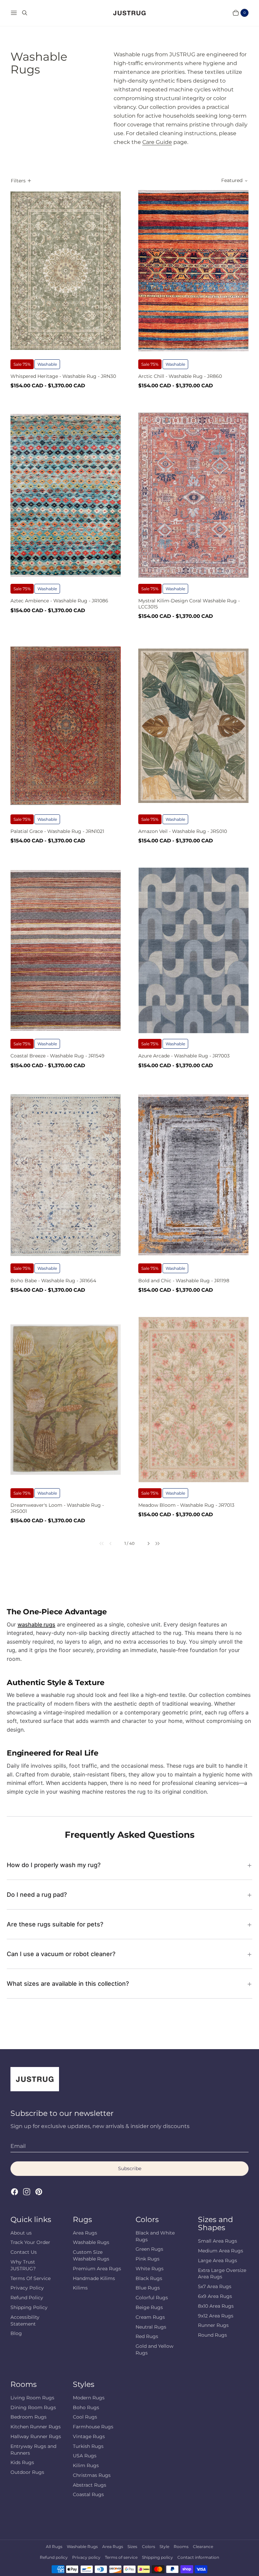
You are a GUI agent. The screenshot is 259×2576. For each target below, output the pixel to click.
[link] (98, 1543)
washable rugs (36, 1624)
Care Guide (157, 142)
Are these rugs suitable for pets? (55, 1924)
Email (18, 2146)
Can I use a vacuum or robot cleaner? (61, 1954)
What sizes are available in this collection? (68, 1984)
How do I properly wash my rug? (54, 1865)
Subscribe (130, 2168)
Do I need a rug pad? (37, 1895)
